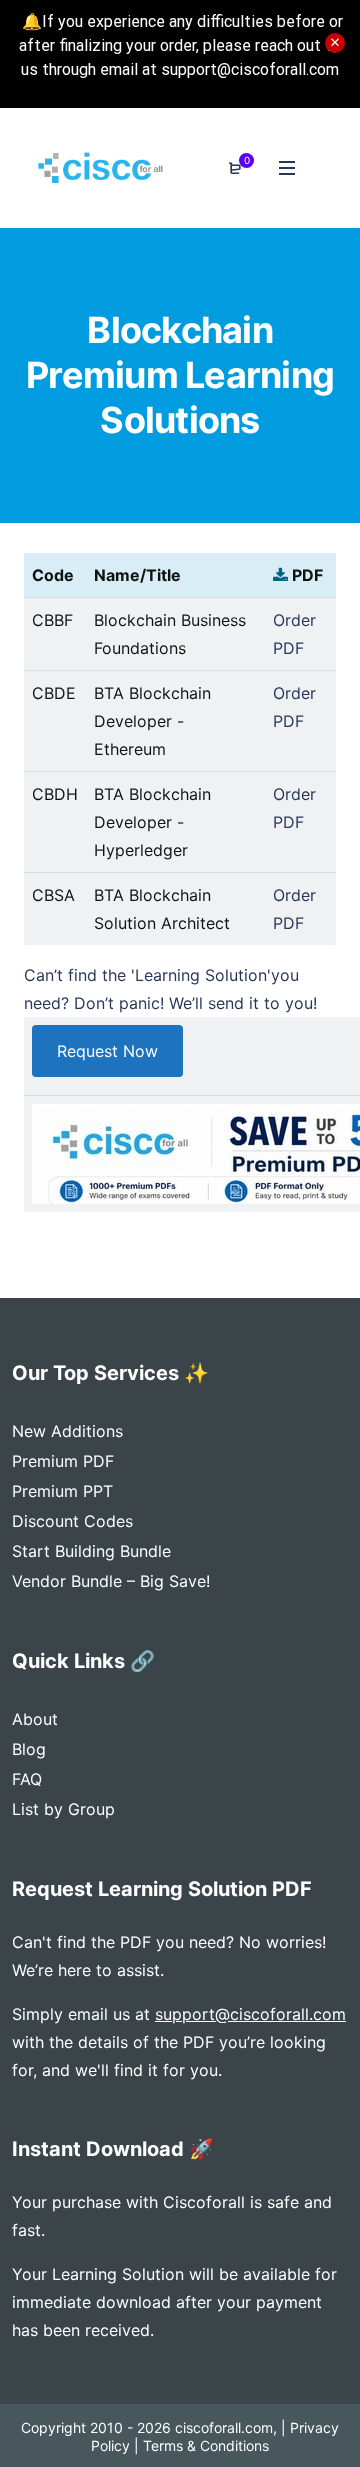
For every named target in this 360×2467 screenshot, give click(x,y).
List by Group (63, 1809)
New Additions (67, 1431)
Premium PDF (63, 1461)
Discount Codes (72, 1521)
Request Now (107, 1051)
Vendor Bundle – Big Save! (111, 1581)
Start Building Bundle (91, 1551)
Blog (29, 1749)
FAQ (27, 1779)
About (35, 1719)
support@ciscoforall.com (250, 2014)
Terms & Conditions (206, 2445)
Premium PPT (62, 1491)
